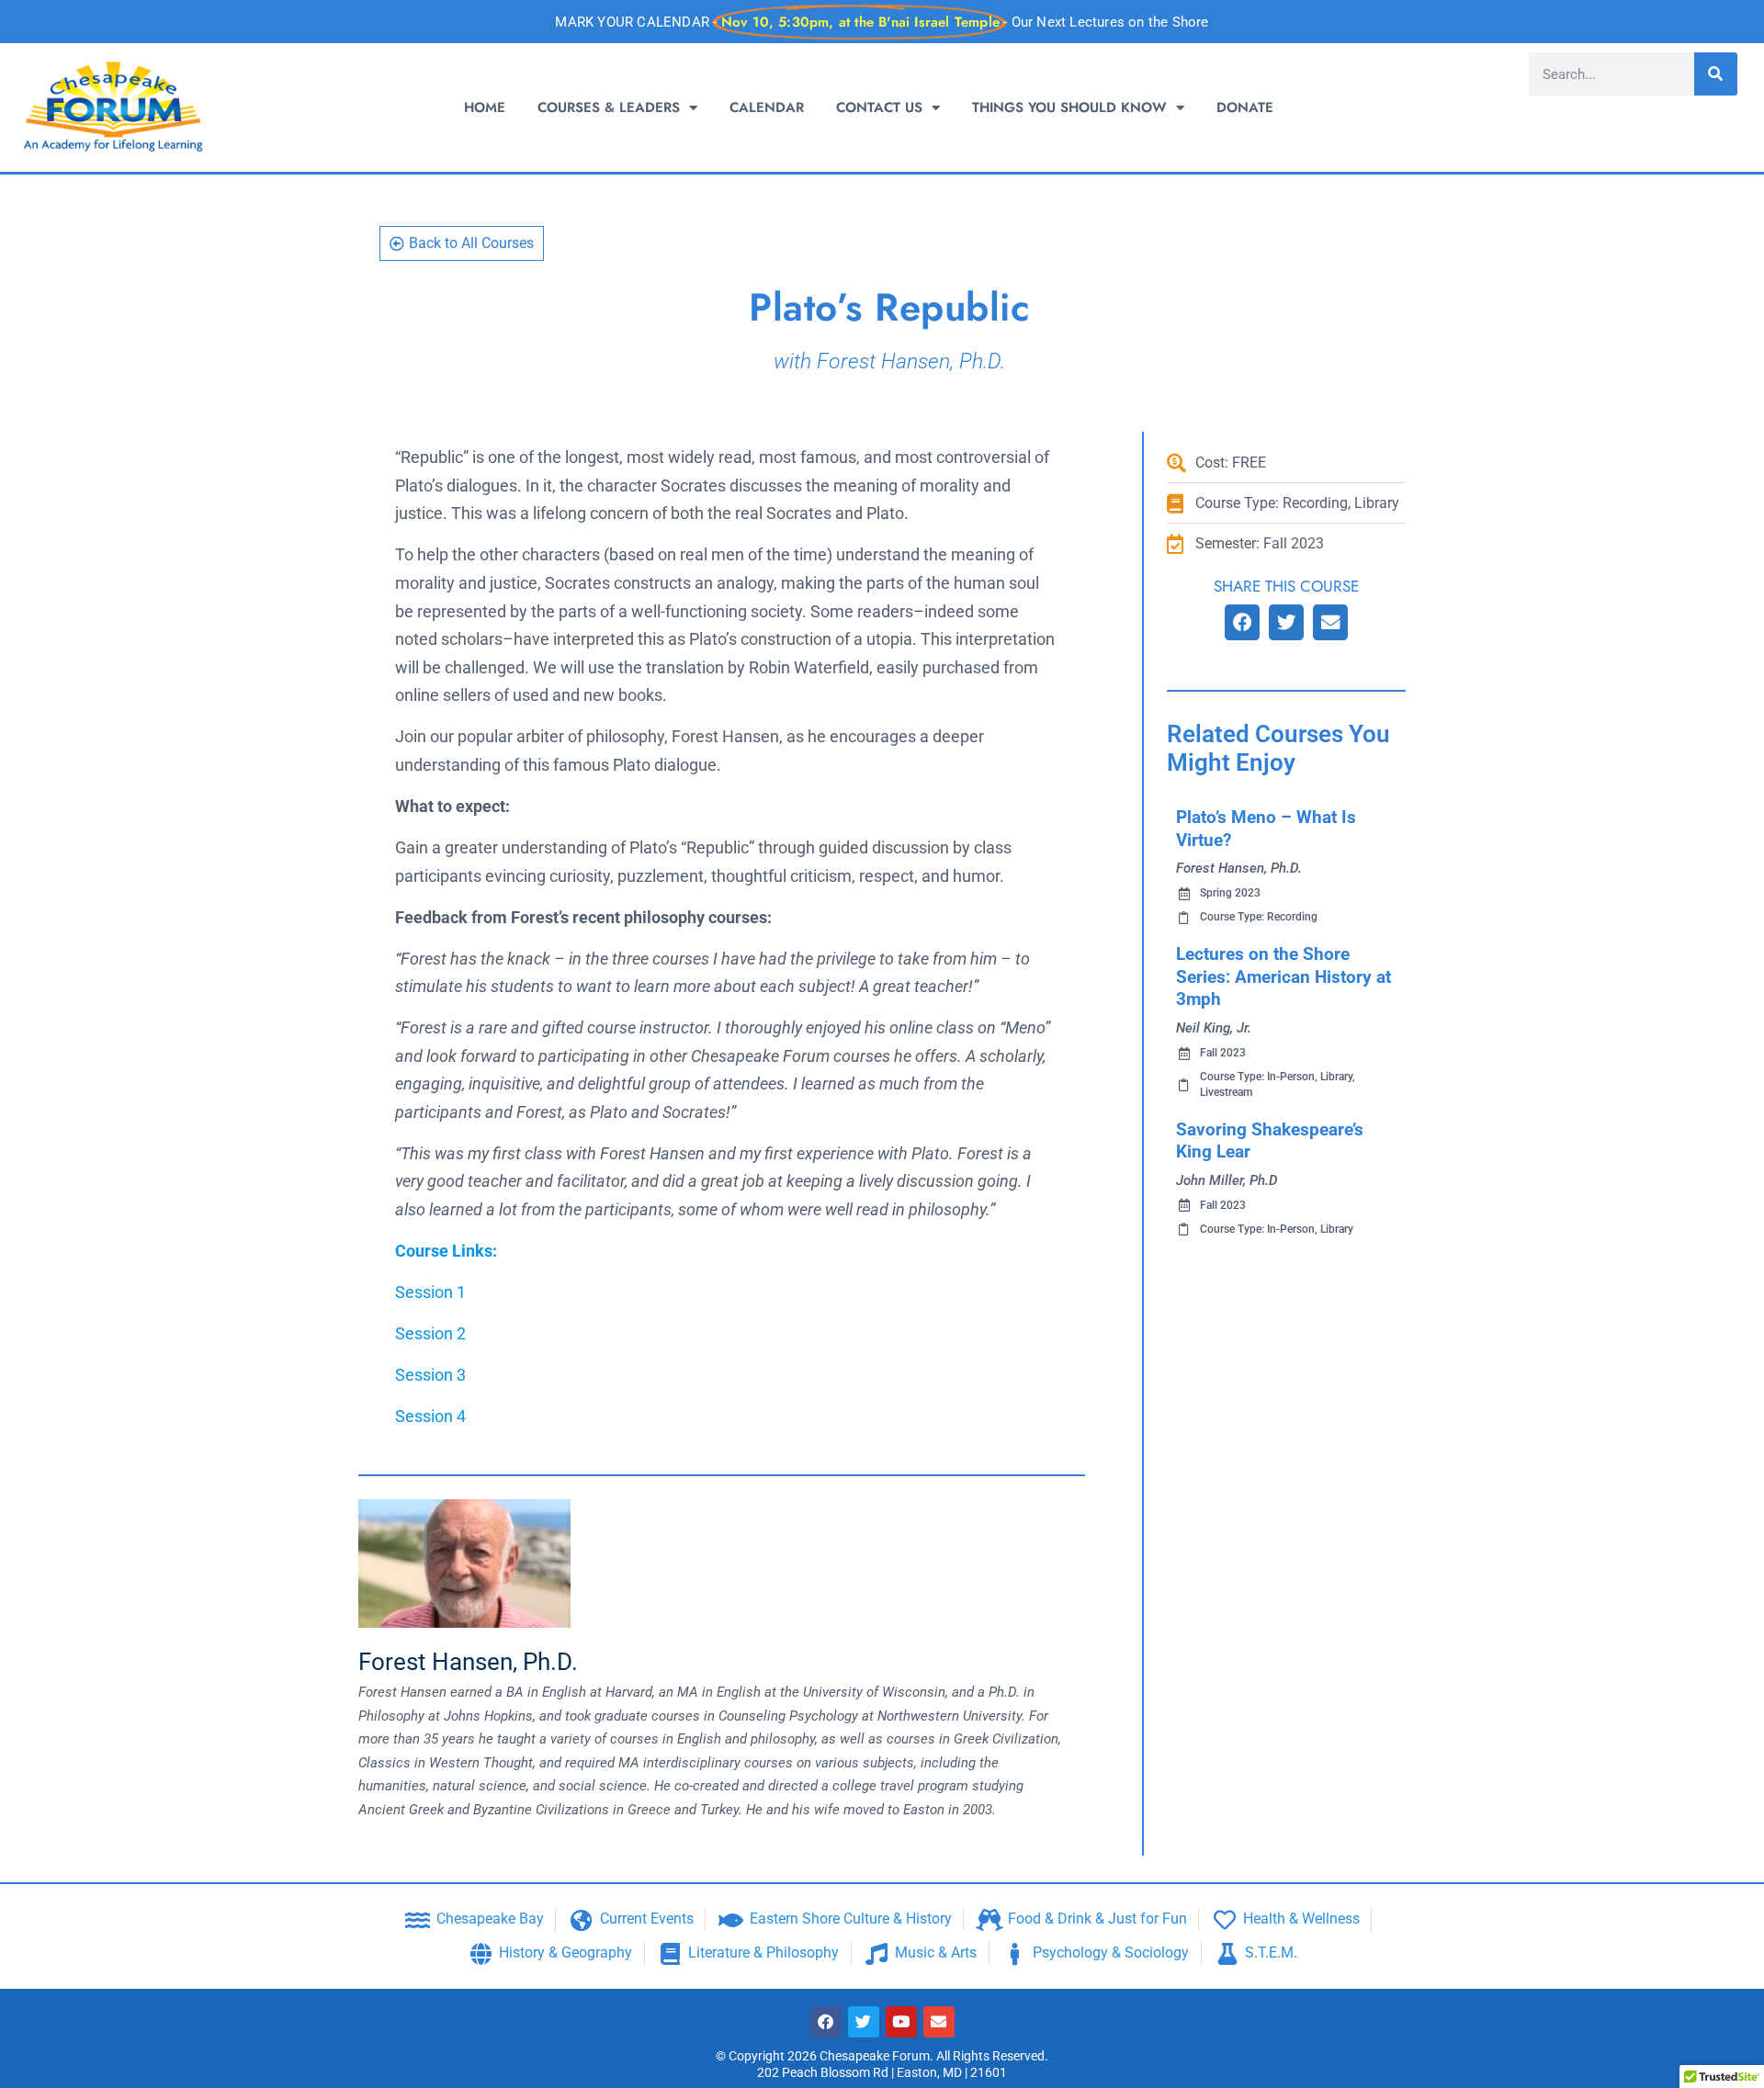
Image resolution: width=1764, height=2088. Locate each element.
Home (485, 107)
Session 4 (430, 1416)
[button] (1242, 622)
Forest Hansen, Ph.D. (468, 1662)
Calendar (767, 107)
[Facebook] (826, 2022)
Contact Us (879, 107)
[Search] (1716, 74)
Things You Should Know (1069, 107)
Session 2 (430, 1333)
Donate (1245, 107)
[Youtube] (901, 2022)
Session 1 (430, 1292)
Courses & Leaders (609, 107)
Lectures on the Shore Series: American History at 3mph (1283, 976)
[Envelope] (939, 2022)
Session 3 (430, 1375)
